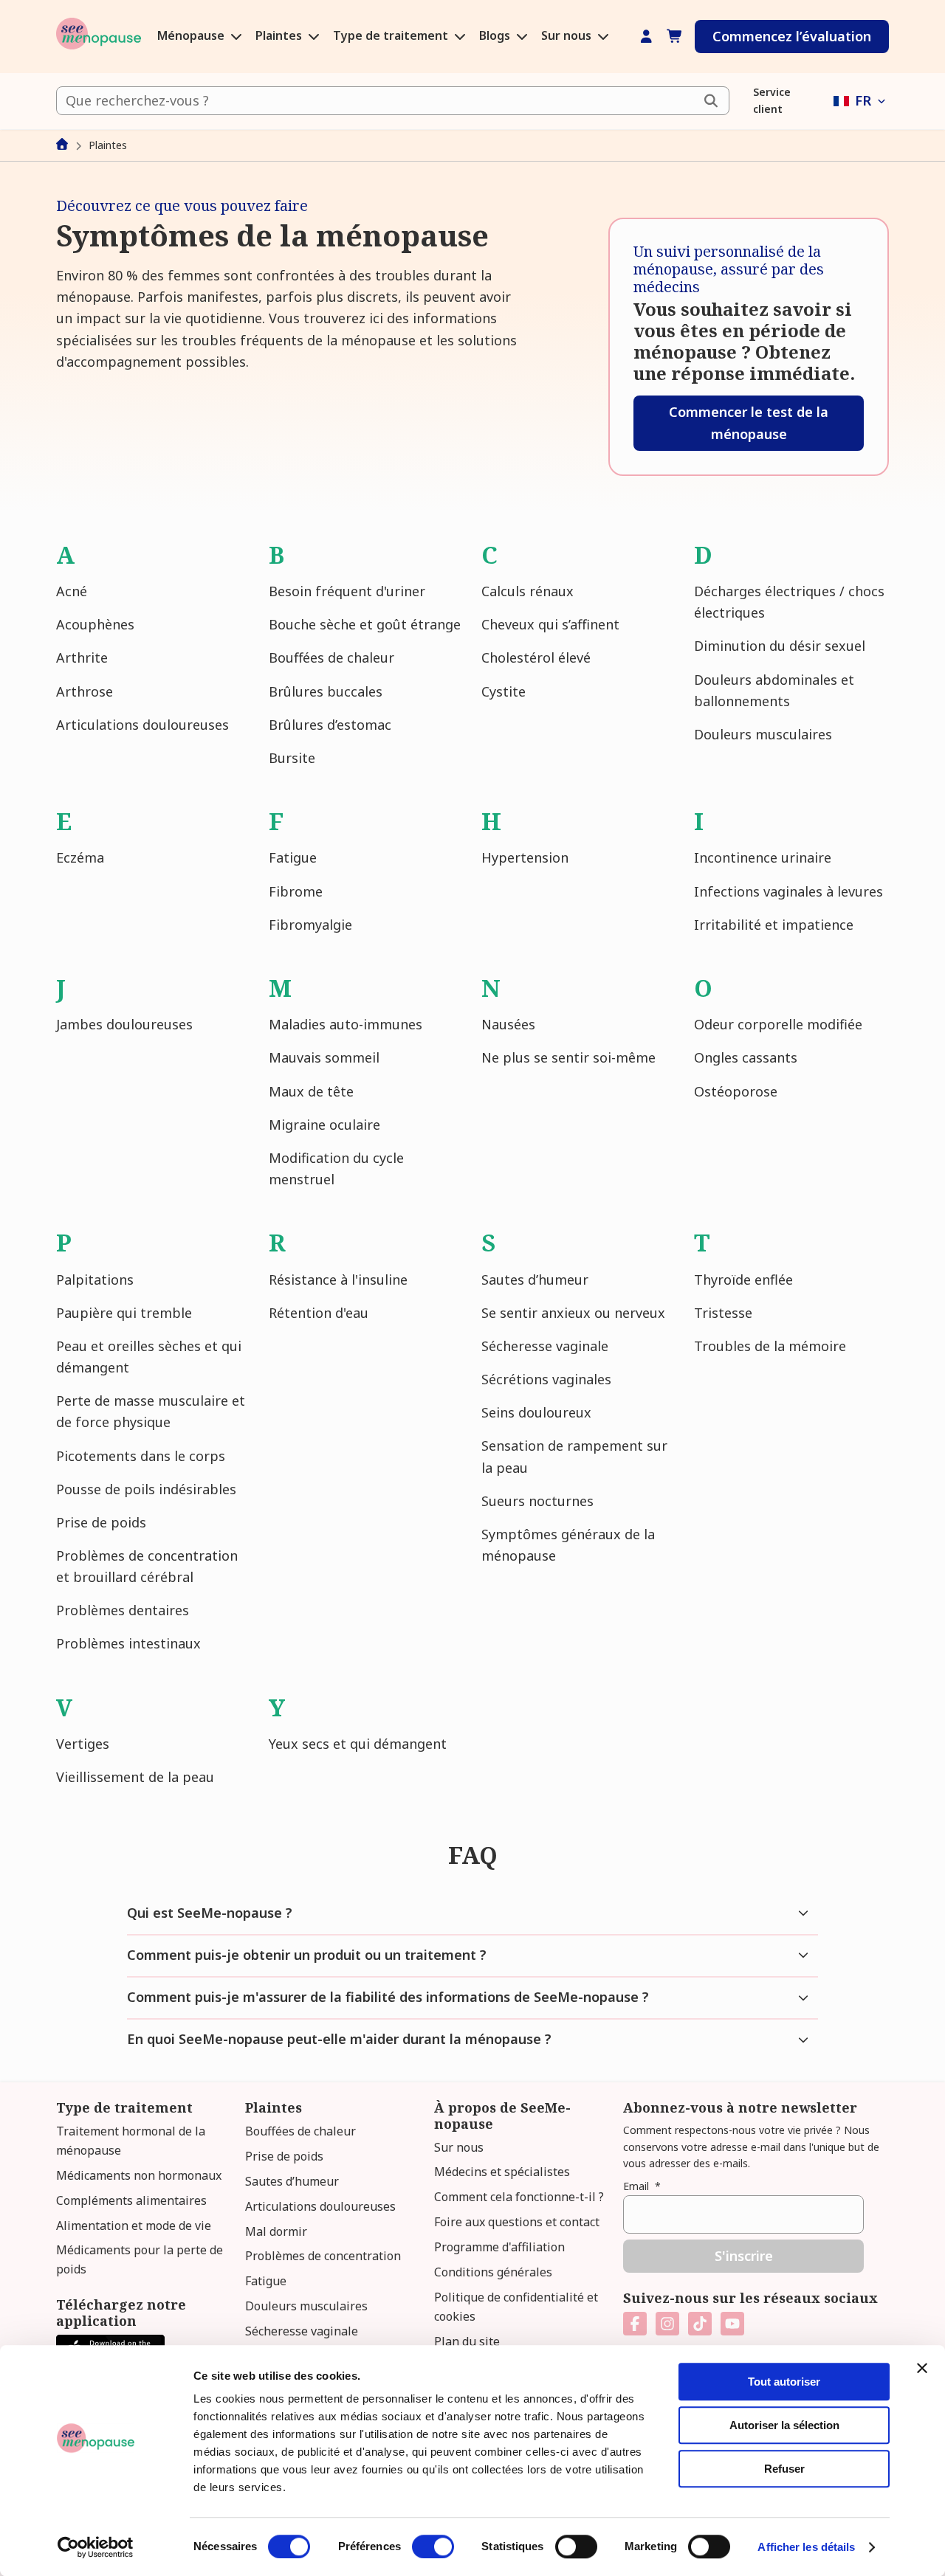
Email (642, 2186)
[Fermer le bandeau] (922, 2368)
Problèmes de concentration (323, 2256)
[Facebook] (635, 2324)
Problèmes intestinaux (128, 1643)
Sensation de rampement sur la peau (574, 1456)
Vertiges (83, 1744)
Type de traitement (392, 36)
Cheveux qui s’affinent (550, 624)
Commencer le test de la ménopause (749, 422)
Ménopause (192, 36)
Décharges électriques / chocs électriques (789, 602)
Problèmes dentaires (123, 1610)
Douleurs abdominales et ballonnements (774, 690)
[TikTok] (700, 2324)
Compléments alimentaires (131, 2200)
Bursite (292, 758)
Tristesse (723, 1313)
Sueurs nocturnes (537, 1501)
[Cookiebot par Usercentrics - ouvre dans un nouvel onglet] (96, 2547)
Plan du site (467, 2341)
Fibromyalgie (310, 925)
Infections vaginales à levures (788, 891)
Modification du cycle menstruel (336, 1168)
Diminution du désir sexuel (780, 646)
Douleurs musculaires (763, 734)
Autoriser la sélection (784, 2425)
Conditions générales (493, 2272)
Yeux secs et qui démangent (358, 1744)
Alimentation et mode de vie (134, 2225)
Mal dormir (276, 2231)
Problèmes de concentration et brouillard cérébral (147, 1566)
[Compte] (646, 37)
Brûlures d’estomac (330, 725)
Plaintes (280, 36)
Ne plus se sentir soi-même (568, 1057)
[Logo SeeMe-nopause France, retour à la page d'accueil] (99, 37)
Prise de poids (101, 1522)
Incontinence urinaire (763, 857)
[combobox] (393, 101)
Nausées (508, 1024)
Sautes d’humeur (535, 1280)
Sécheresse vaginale (545, 1346)
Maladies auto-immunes (346, 1024)
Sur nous (568, 36)
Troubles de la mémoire (770, 1346)
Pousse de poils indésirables (146, 1489)
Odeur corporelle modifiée (778, 1024)
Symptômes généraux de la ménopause (568, 1545)
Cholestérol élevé (536, 657)
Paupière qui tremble (124, 1313)
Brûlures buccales (326, 691)
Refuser (784, 2469)
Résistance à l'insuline (338, 1280)
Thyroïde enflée (743, 1280)
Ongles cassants (746, 1057)
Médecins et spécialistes (502, 2172)
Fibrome (296, 891)
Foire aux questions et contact (517, 2222)
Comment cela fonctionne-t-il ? (519, 2197)
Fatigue (293, 857)
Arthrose (85, 691)
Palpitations (95, 1280)
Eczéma (80, 857)
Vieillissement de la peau (135, 1777)
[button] (861, 101)
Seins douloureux (536, 1412)
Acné (72, 591)
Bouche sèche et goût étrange (365, 624)
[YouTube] (732, 2324)
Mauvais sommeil (324, 1057)
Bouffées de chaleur (331, 657)
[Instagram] (667, 2324)
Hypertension (525, 857)
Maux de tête (311, 1091)
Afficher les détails (806, 2547)
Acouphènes (95, 624)
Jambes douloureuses (124, 1024)
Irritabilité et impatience (774, 925)
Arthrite (82, 657)
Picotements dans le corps (141, 1456)
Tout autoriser (784, 2382)
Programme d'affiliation (499, 2247)
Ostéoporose (736, 1091)
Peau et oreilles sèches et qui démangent (149, 1357)
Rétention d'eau (319, 1313)
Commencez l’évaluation (792, 36)
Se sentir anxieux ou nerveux (573, 1313)
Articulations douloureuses (142, 725)
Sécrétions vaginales (546, 1379)
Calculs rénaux (528, 591)
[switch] (433, 2546)
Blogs (496, 36)
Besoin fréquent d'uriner (347, 591)
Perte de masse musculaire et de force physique (151, 1411)
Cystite (504, 691)
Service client (772, 100)
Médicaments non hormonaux (139, 2175)
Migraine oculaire (324, 1125)
